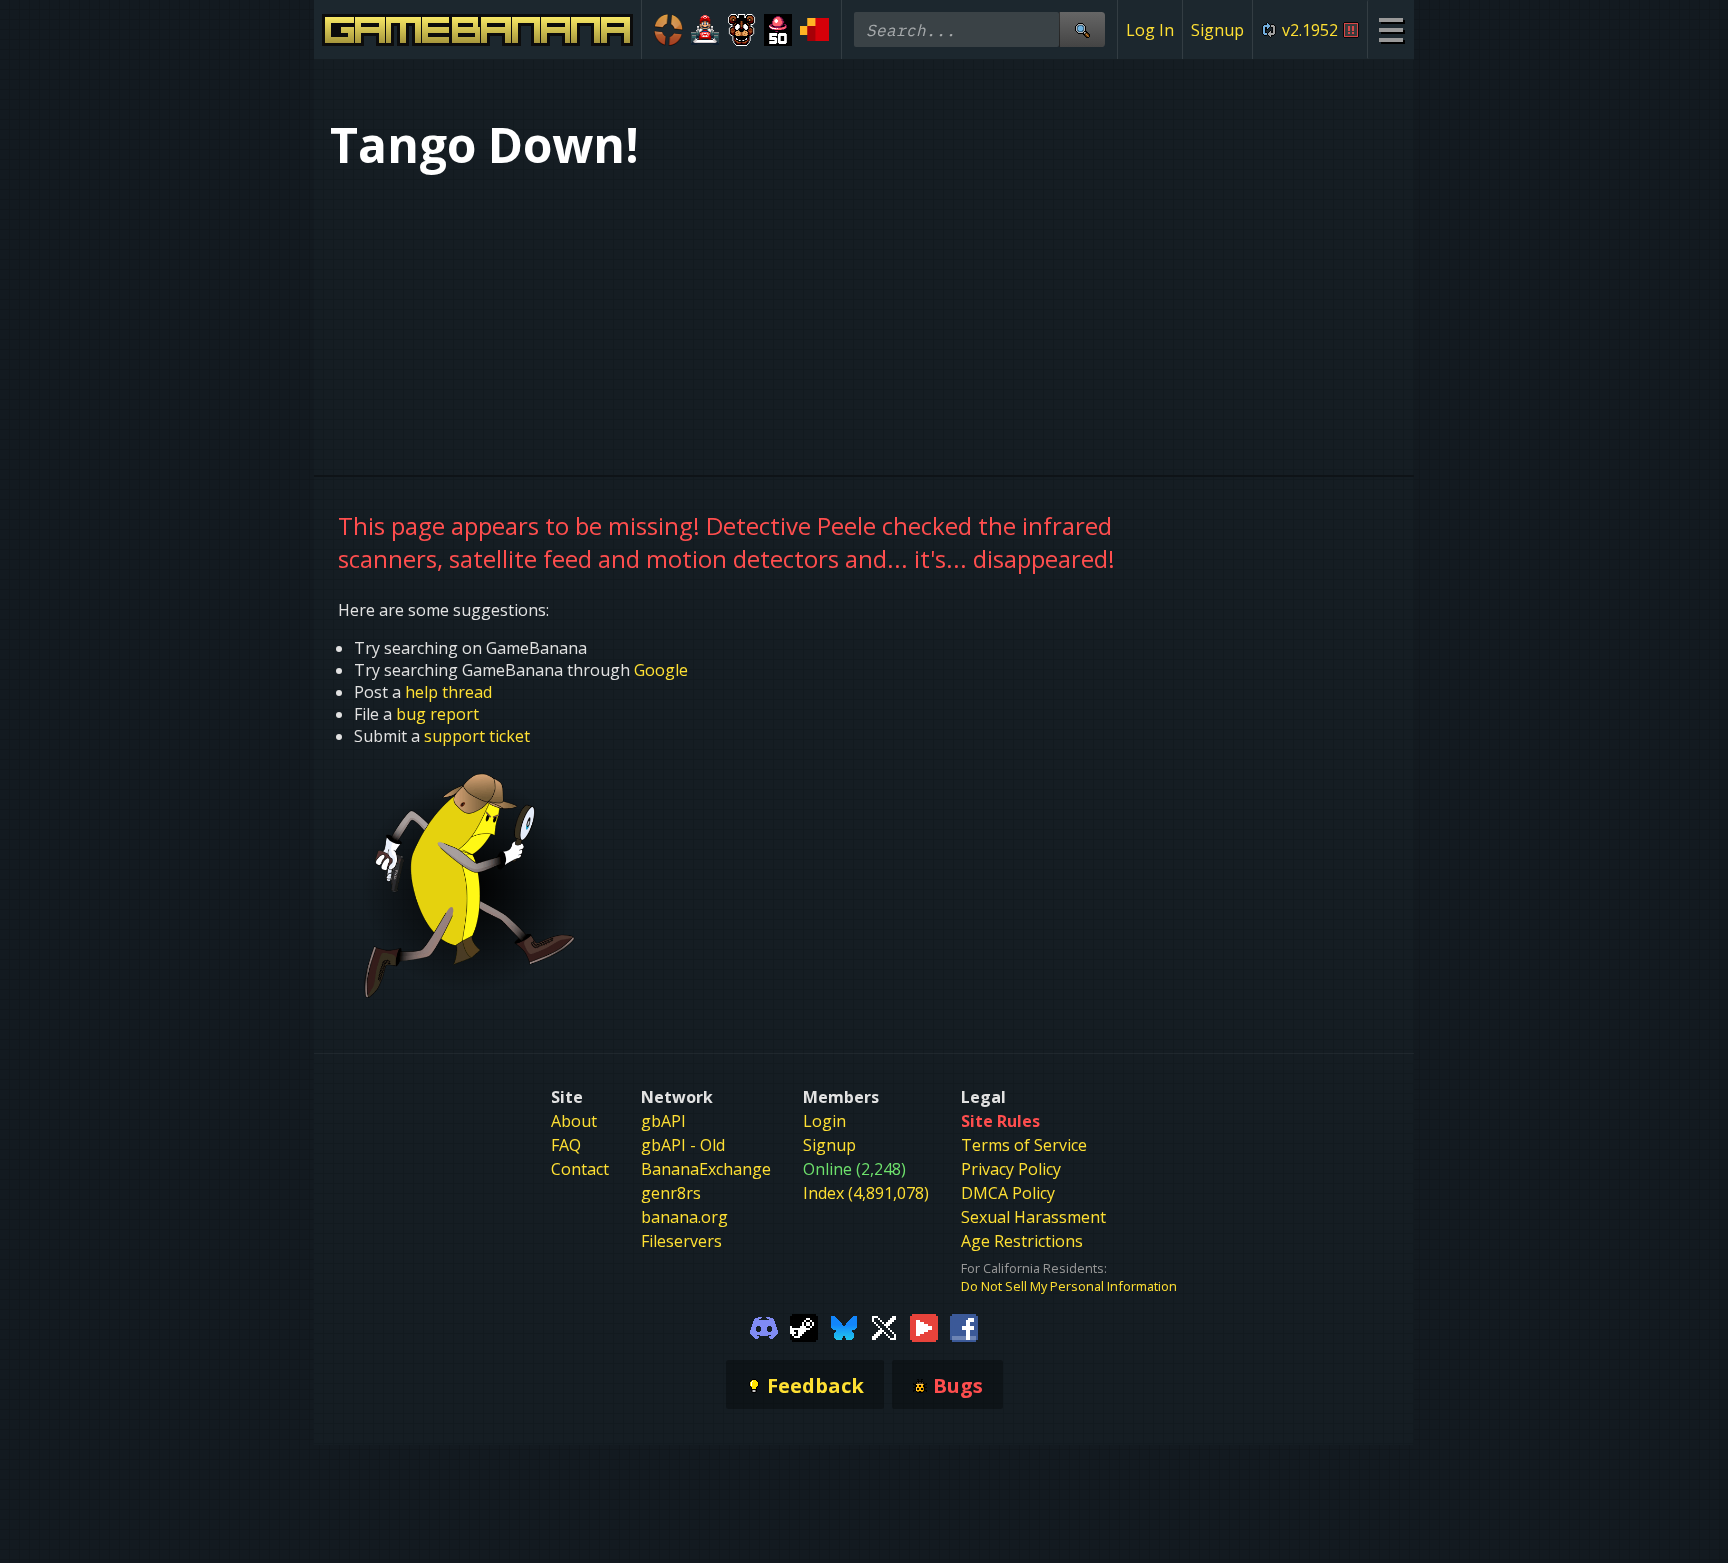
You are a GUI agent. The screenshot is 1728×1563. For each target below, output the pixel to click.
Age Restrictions (1022, 1241)
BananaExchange (706, 1169)
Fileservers (681, 1241)
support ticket (477, 736)
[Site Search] (1082, 29)
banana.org (684, 1217)
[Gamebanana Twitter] (884, 1326)
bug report (437, 714)
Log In (1150, 30)
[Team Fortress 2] (668, 30)
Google (661, 670)
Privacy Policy (1011, 1169)
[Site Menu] (1390, 29)
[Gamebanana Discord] (764, 1326)
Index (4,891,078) (866, 1193)
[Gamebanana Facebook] (964, 1326)
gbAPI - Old (683, 1145)
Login (824, 1121)
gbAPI (663, 1121)
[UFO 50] (778, 30)
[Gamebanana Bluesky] (844, 1326)
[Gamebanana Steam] (804, 1326)
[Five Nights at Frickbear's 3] (741, 30)
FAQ (566, 1145)
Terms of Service (1024, 1145)
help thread (448, 692)
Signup (1217, 30)
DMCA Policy (1008, 1193)
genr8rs (671, 1193)
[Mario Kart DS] (705, 30)
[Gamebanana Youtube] (924, 1326)
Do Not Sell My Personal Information (1069, 1286)
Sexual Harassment (1033, 1217)
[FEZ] (814, 30)
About (574, 1121)
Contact (580, 1169)
